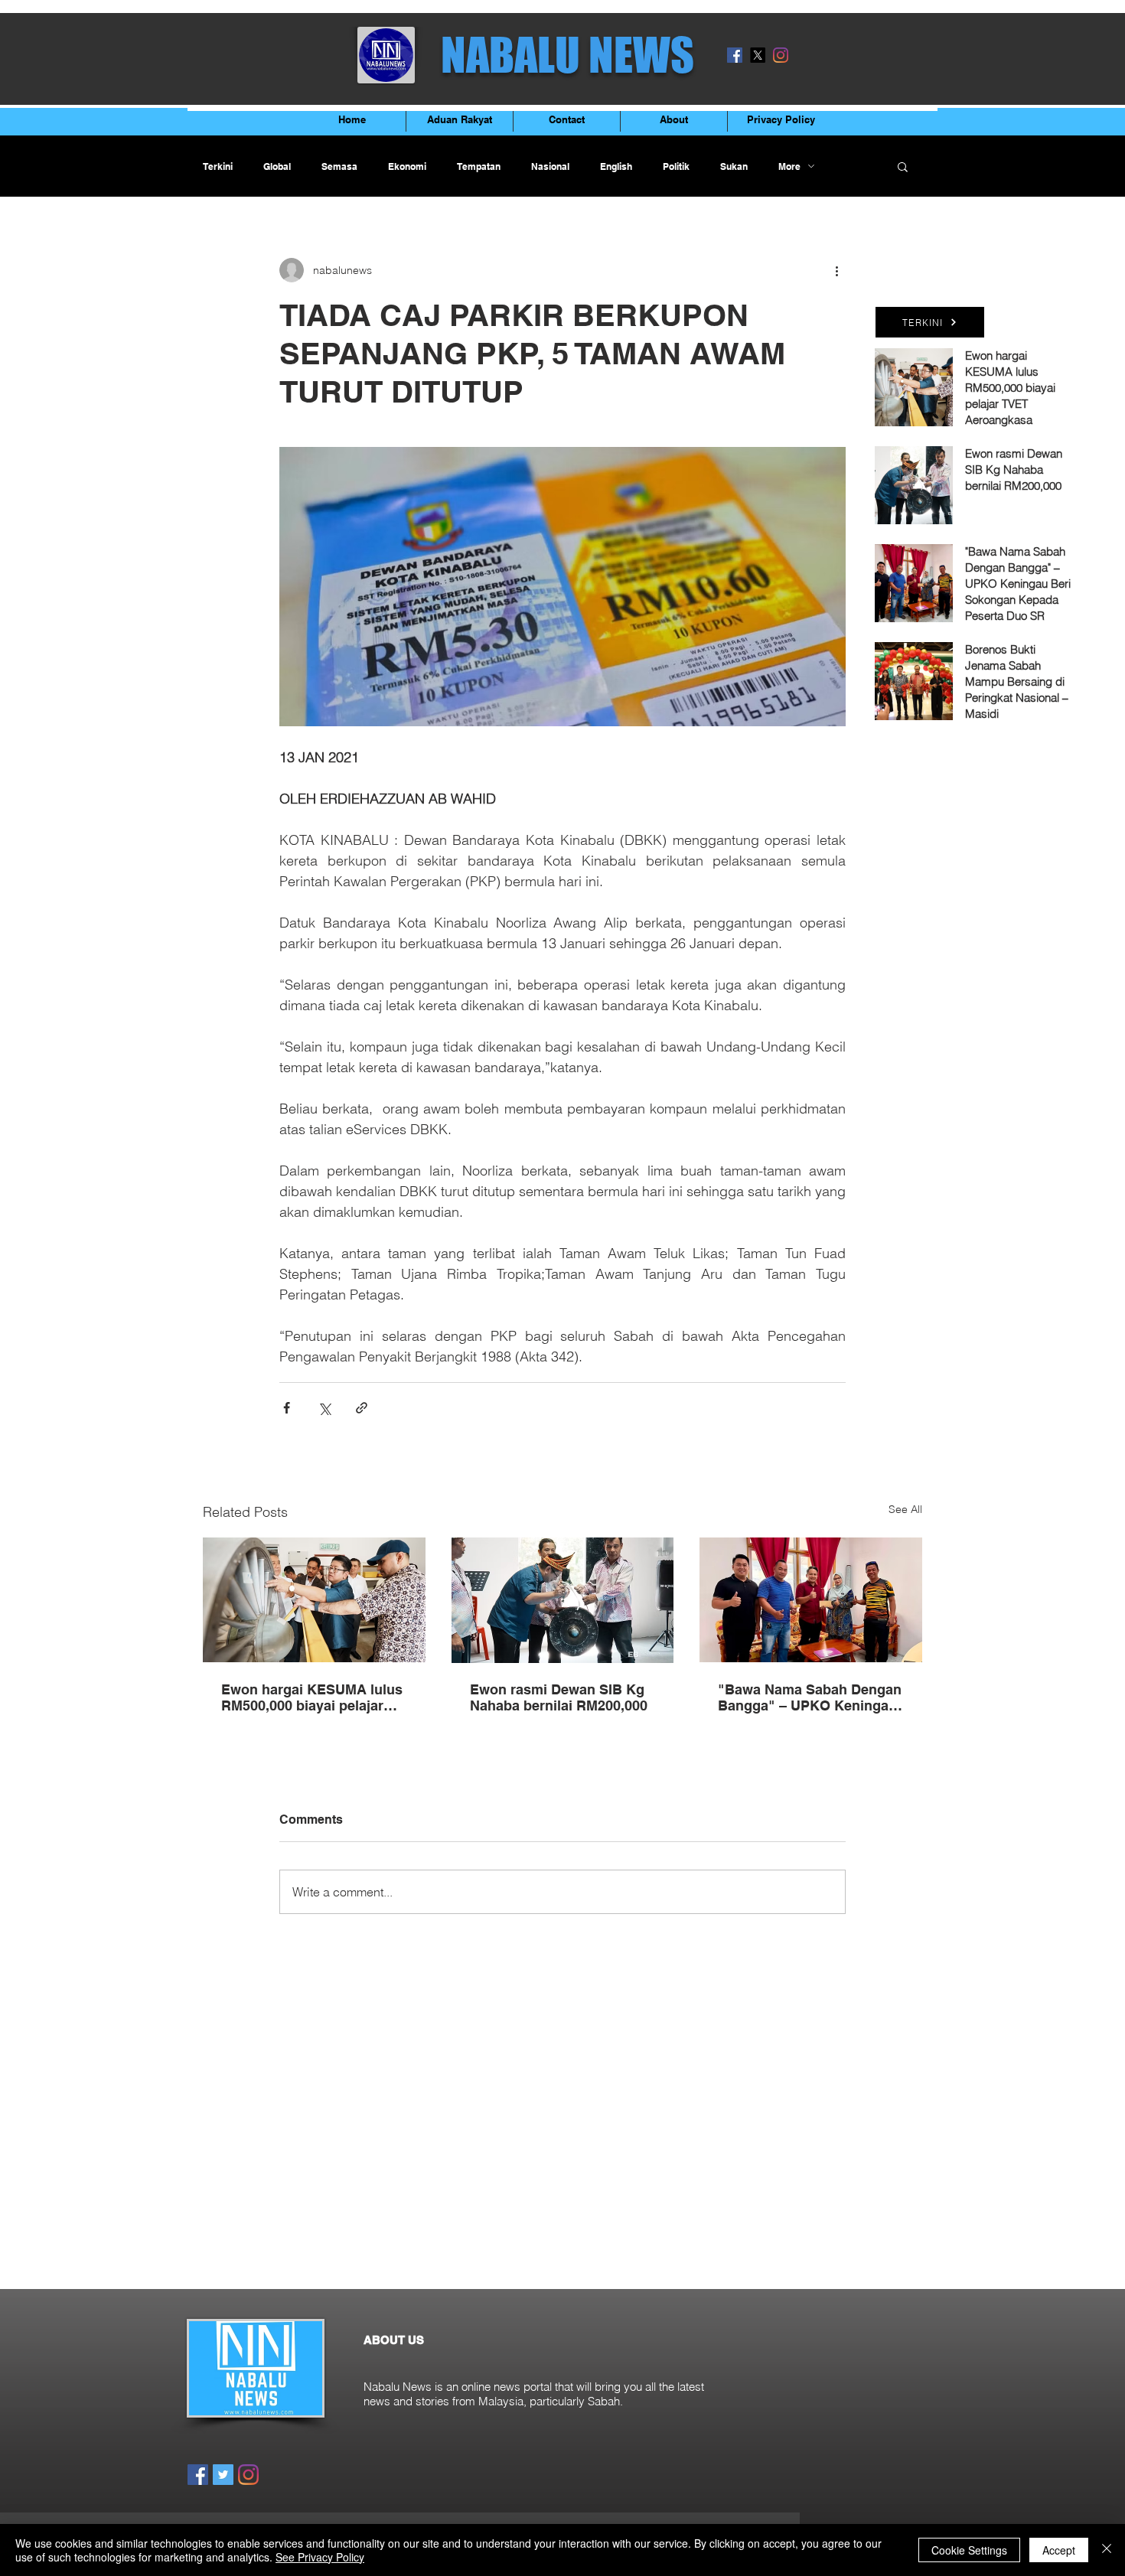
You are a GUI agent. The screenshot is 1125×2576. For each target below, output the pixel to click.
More (789, 166)
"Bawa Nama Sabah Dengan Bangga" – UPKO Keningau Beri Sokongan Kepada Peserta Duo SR (810, 1697)
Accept (1059, 2550)
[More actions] (836, 270)
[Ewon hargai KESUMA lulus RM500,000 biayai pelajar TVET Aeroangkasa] (314, 1600)
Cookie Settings (969, 2550)
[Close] (1107, 2550)
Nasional (550, 166)
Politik (676, 166)
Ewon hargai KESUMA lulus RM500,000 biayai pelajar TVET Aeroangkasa (312, 1697)
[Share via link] (362, 1408)
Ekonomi (407, 166)
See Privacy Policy (320, 2557)
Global (277, 166)
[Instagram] (781, 55)
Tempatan (479, 166)
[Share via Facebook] (287, 1408)
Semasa (339, 166)
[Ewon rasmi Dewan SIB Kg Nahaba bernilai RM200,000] (563, 1600)
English (616, 166)
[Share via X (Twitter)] (324, 1408)
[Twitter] (223, 2475)
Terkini (218, 166)
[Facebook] (735, 55)
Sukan (734, 166)
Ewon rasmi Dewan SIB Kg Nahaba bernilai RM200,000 (559, 1697)
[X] (758, 55)
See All (905, 1509)
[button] (903, 166)
